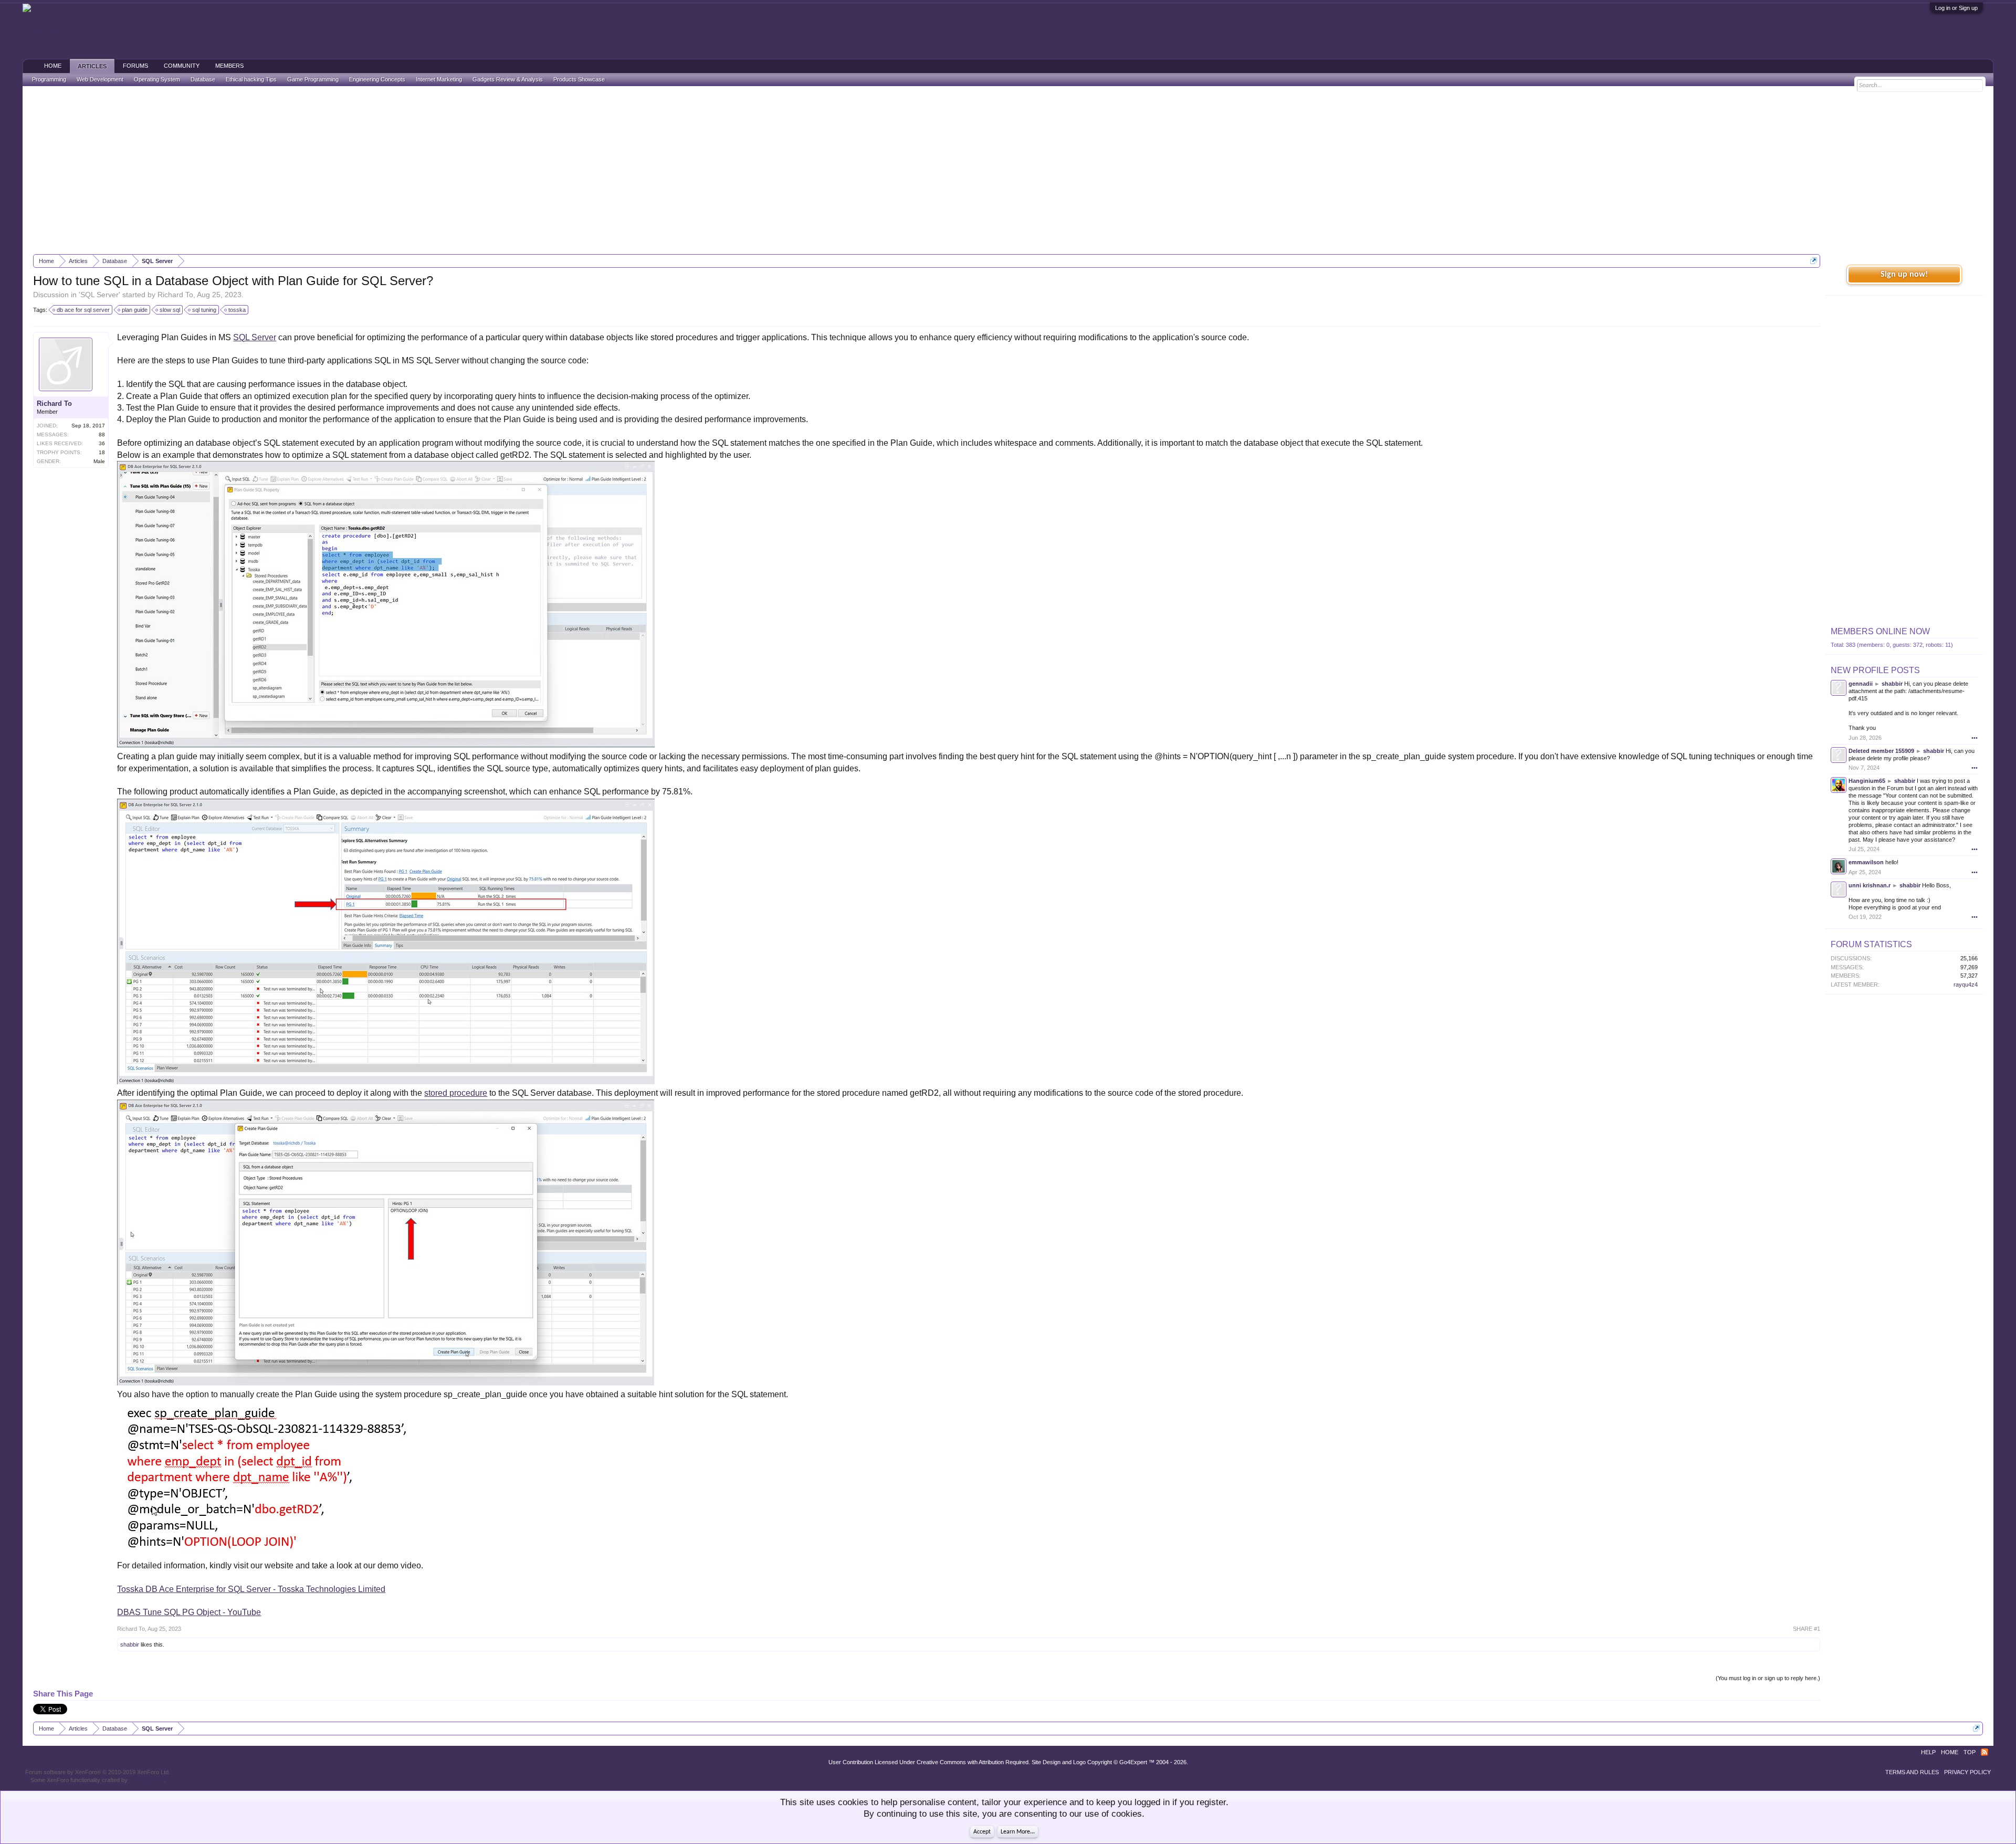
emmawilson (1866, 862)
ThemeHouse (146, 1780)
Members (229, 66)
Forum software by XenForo (98, 1772)
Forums (135, 66)
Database (203, 79)
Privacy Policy (1967, 1772)
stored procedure (456, 1093)
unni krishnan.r (1870, 885)
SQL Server (99, 295)
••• (1975, 738)
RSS (1984, 1752)
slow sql (170, 310)
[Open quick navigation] (1814, 261)
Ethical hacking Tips (251, 79)
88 (102, 434)
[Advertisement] (1008, 170)
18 (102, 452)
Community (182, 66)
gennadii (1861, 684)
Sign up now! (1904, 275)
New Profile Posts (1875, 670)
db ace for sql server (83, 310)
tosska (237, 310)
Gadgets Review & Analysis (508, 79)
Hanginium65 (1867, 781)
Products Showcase (579, 79)
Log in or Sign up (1956, 8)
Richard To (175, 295)
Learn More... (1018, 1832)
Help (1928, 1752)
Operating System (157, 79)
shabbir (130, 1644)
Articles (92, 66)
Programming (49, 79)
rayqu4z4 (1966, 984)
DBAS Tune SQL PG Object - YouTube (189, 1612)
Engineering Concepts (377, 79)
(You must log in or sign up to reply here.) (1768, 1678)
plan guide (135, 310)
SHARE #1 (1807, 1629)
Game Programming (313, 79)
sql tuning (204, 310)
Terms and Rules (1912, 1772)
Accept (982, 1832)
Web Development (100, 79)
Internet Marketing (439, 79)
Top (1970, 1752)
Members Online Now (1880, 631)
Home (53, 66)
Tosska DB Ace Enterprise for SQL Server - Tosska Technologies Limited (251, 1589)
